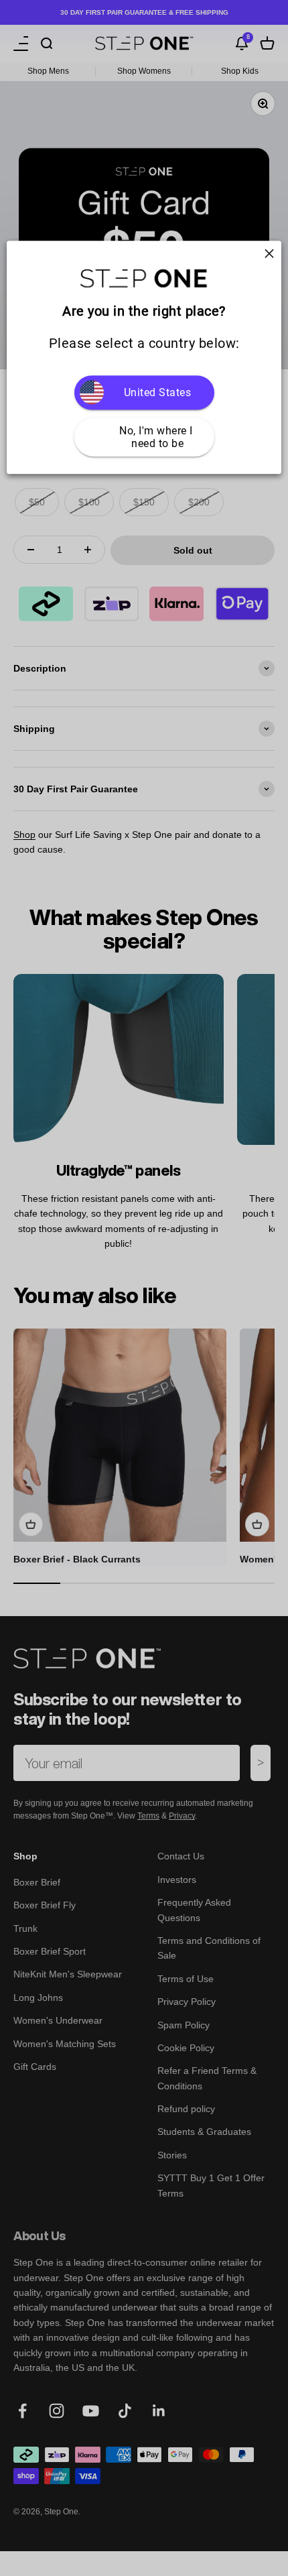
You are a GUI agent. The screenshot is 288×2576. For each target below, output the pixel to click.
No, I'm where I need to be (157, 437)
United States (158, 392)
